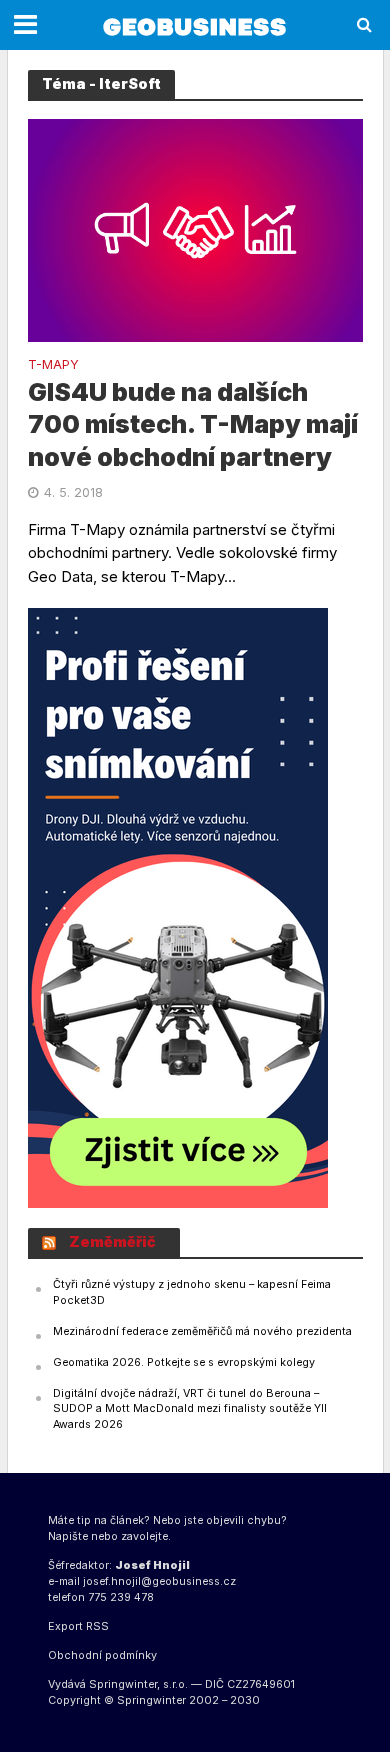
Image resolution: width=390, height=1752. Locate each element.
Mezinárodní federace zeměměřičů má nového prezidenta (202, 1331)
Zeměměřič (112, 1241)
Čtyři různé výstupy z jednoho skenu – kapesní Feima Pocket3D (192, 1292)
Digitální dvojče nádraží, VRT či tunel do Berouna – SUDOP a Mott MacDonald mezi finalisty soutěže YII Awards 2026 (190, 1409)
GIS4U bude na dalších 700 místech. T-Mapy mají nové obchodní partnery (193, 424)
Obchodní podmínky (102, 1655)
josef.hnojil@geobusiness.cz (159, 1581)
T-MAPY (53, 365)
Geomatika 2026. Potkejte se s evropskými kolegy (184, 1362)
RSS (97, 1626)
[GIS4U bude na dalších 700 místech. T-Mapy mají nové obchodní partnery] (195, 229)
